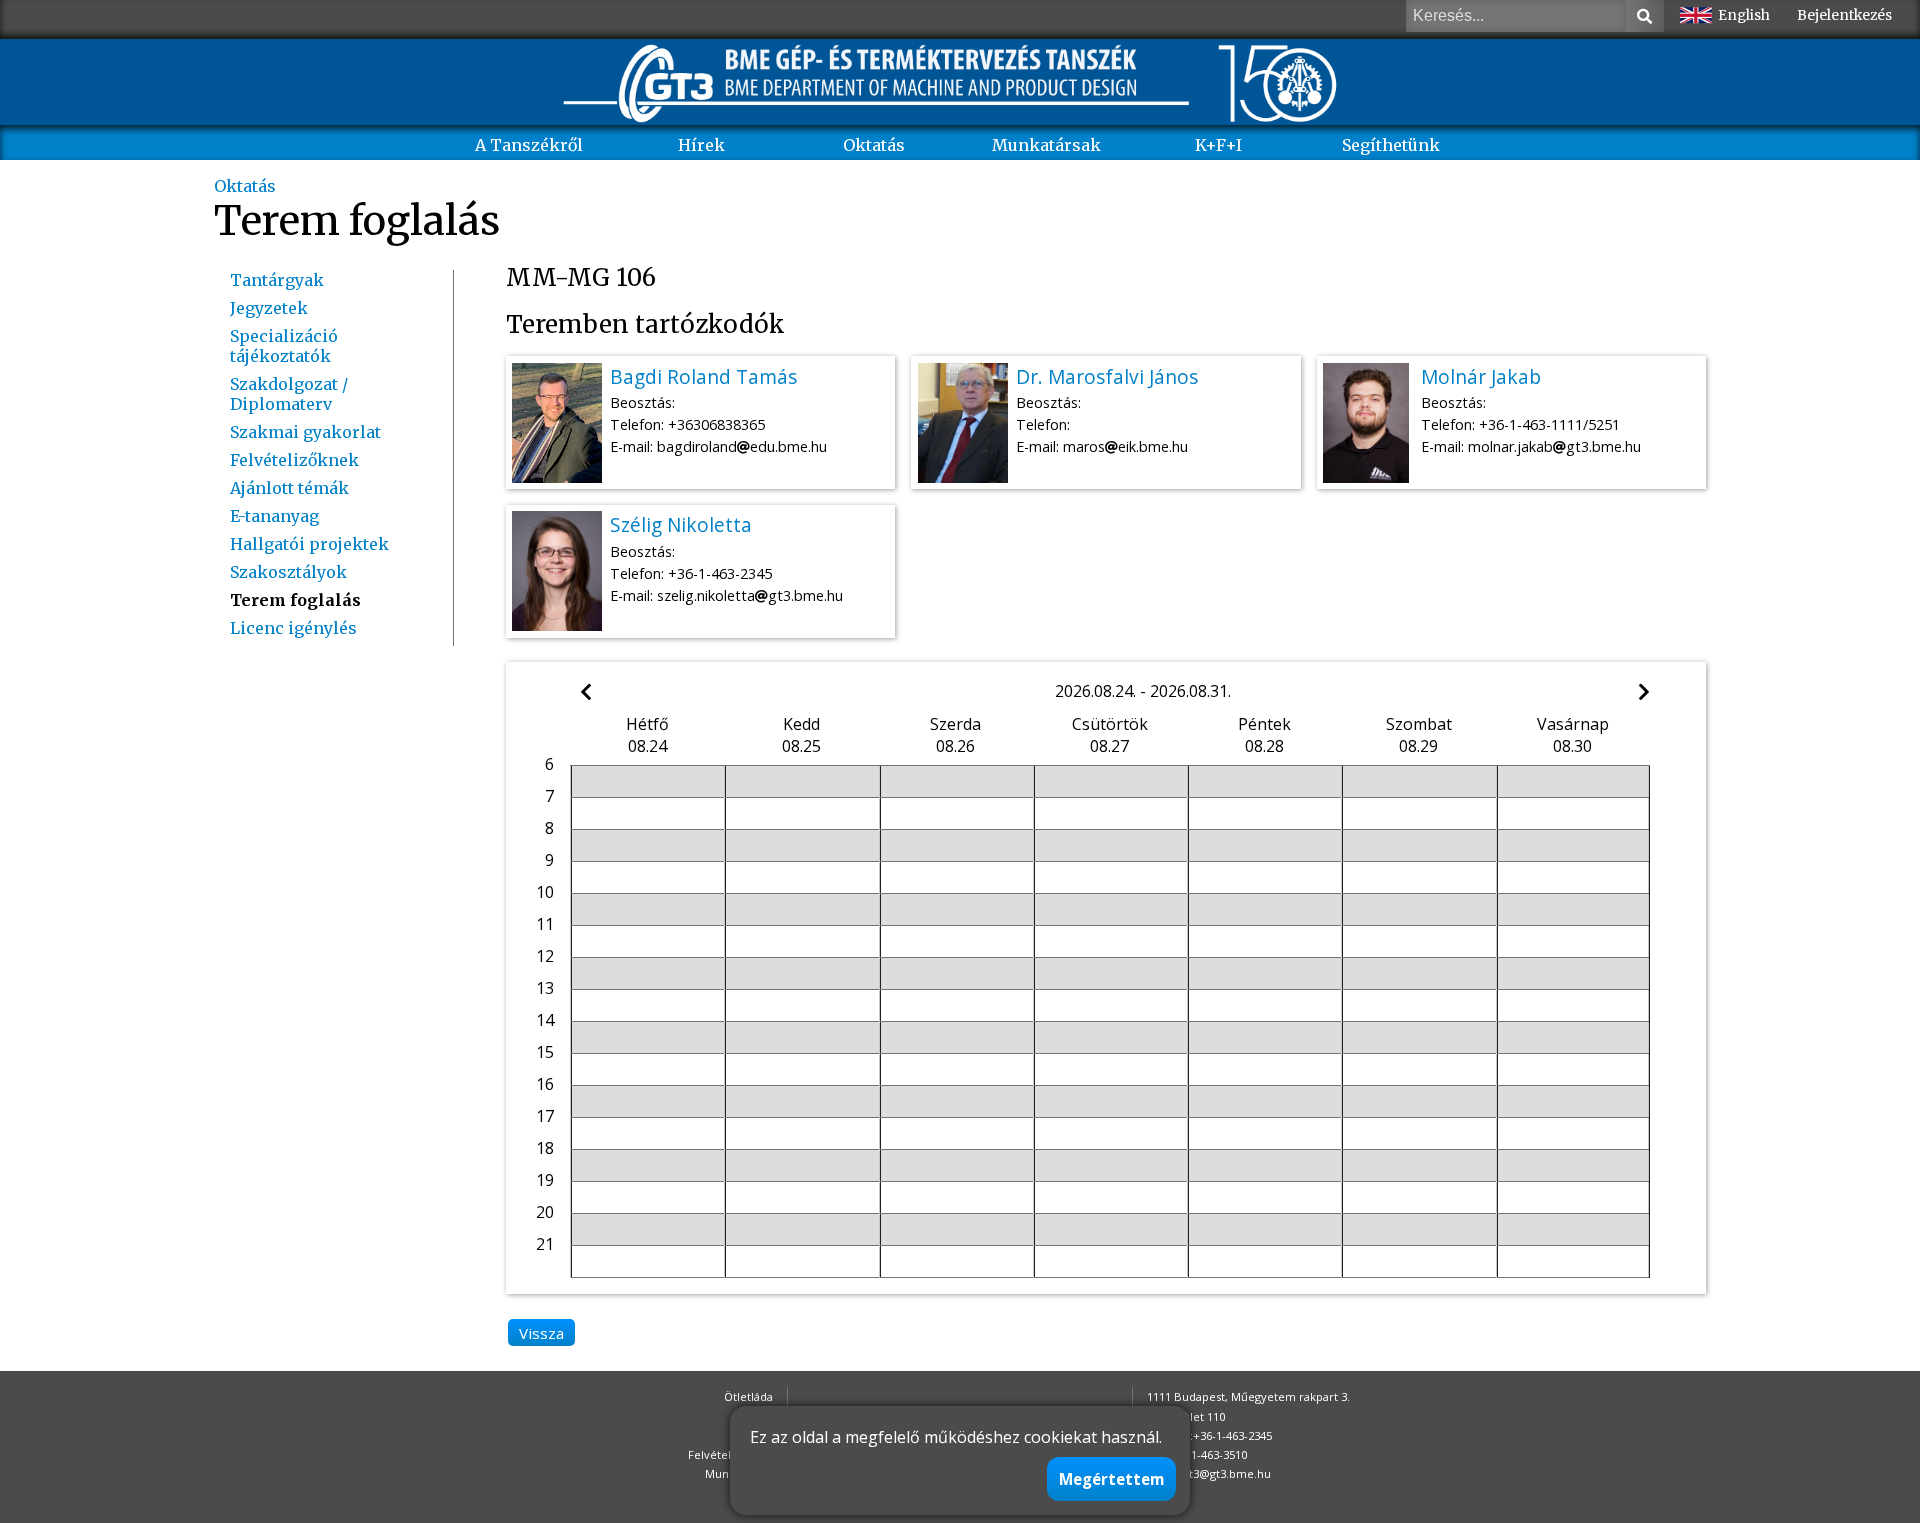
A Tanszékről (529, 145)
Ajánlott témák (289, 488)
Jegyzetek (269, 308)
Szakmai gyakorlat (305, 432)
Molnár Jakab (1481, 376)
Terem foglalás (295, 600)
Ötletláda (748, 1396)
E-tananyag (274, 516)
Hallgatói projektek (309, 544)
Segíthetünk (1391, 145)
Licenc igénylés (293, 628)
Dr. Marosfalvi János (1107, 376)
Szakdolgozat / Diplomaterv (289, 394)
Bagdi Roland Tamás (703, 376)
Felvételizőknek (294, 460)
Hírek (701, 145)
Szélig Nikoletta (681, 524)
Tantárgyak (277, 280)
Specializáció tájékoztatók (284, 346)
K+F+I (1218, 145)
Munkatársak (1046, 145)
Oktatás (874, 145)
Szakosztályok (288, 572)
